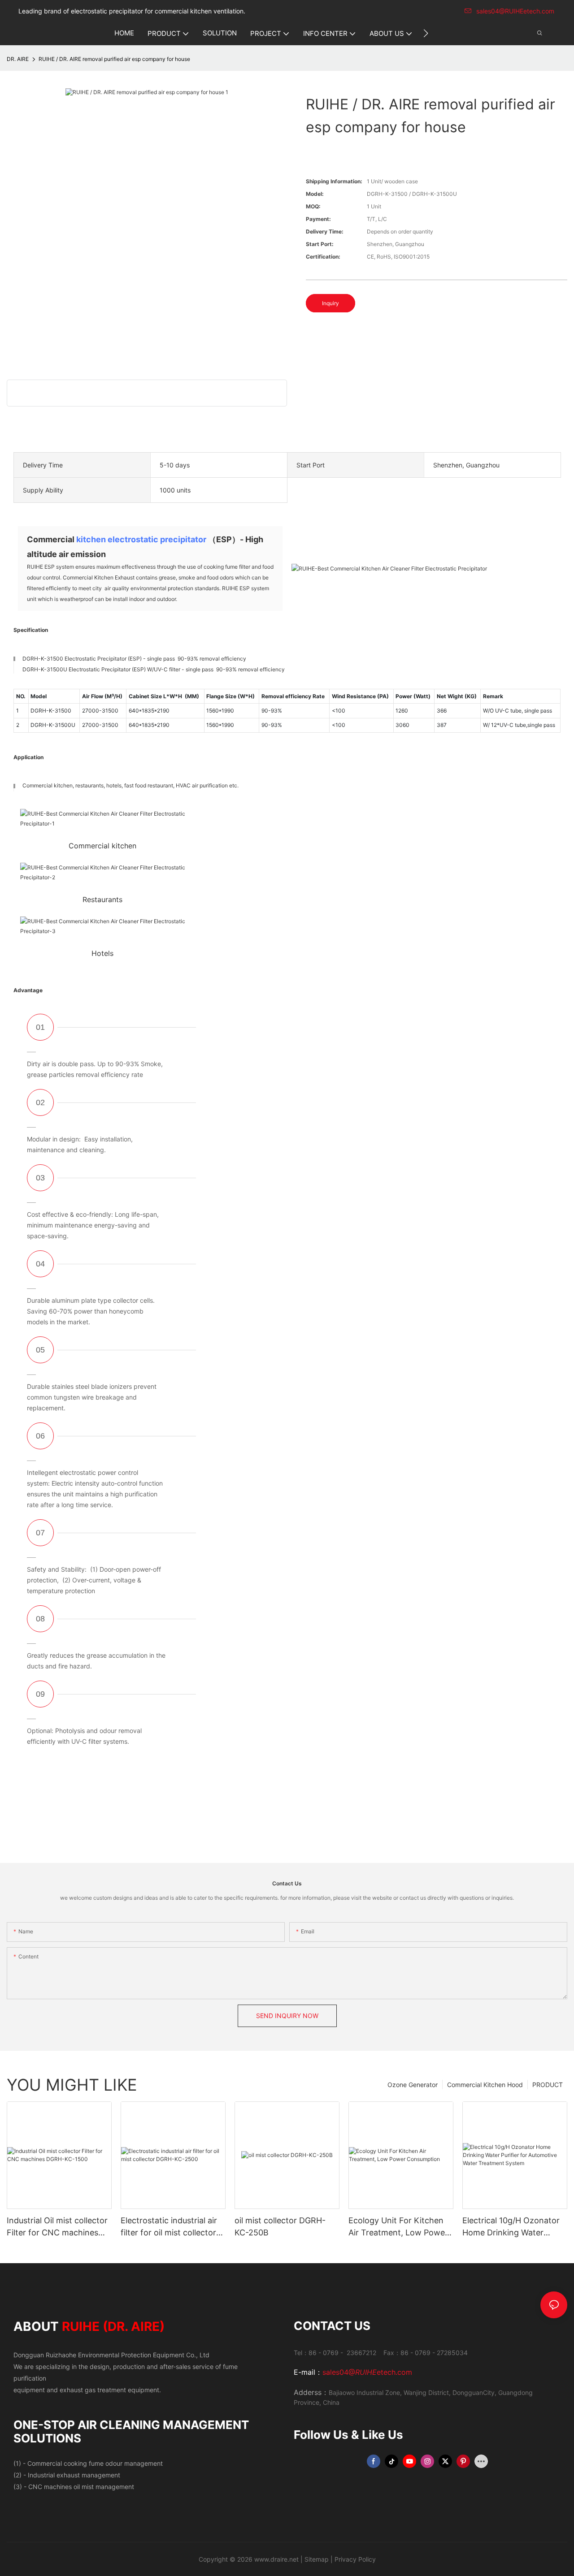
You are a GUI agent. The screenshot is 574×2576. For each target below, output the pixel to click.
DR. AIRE (18, 59)
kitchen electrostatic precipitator (141, 539)
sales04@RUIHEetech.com (515, 11)
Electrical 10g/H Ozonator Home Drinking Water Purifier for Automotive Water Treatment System (511, 2227)
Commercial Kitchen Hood (485, 2085)
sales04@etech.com (367, 2372)
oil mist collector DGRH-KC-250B (280, 2226)
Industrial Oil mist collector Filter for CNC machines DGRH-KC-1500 (57, 2227)
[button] (426, 33)
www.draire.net (276, 2559)
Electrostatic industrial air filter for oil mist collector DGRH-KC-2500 (169, 2227)
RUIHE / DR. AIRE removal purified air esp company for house (114, 59)
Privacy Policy (355, 2559)
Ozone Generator (413, 2085)
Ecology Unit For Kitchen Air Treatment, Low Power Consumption (398, 2227)
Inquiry (330, 303)
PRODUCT (548, 2085)
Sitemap (317, 2559)
